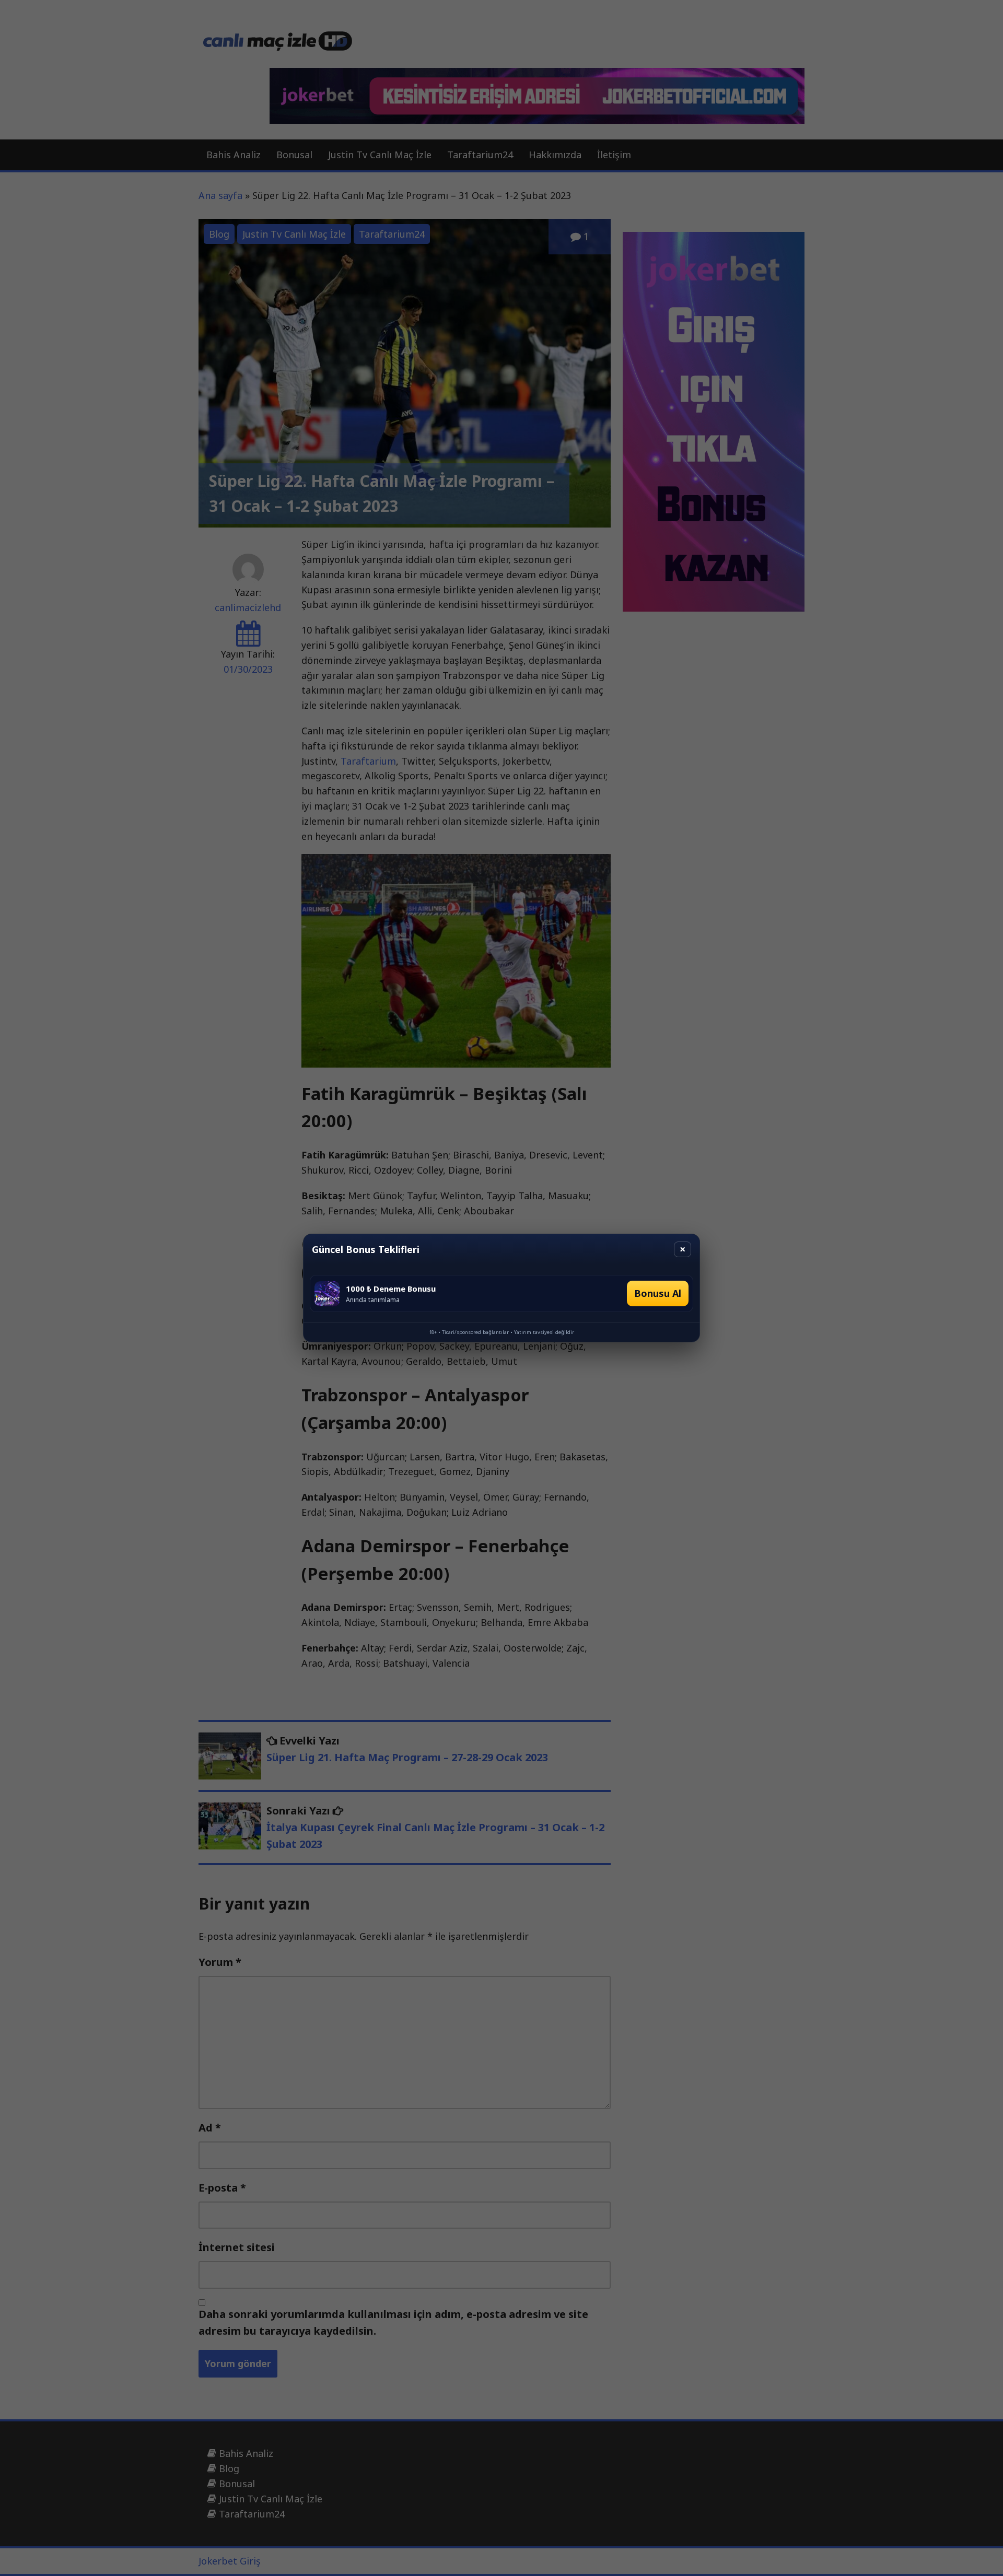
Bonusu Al (658, 1293)
